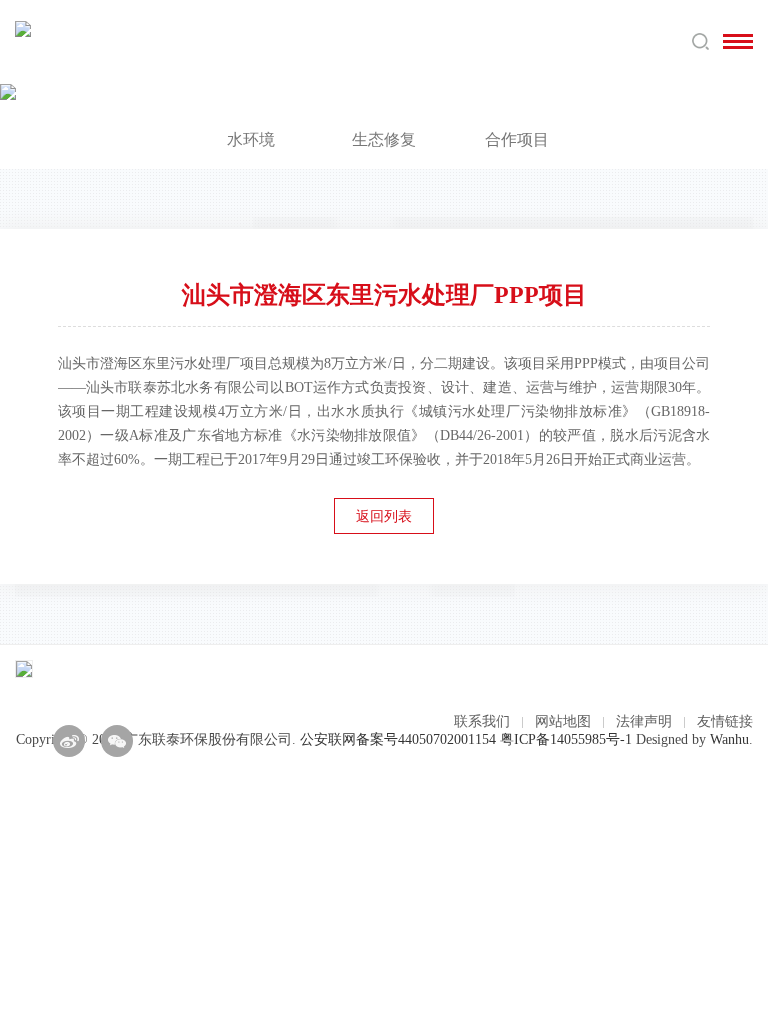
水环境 (251, 139)
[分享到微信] (117, 741)
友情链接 (725, 721)
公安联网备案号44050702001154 (398, 739)
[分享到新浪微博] (69, 741)
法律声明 (644, 721)
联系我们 (482, 721)
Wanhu (729, 739)
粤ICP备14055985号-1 (566, 739)
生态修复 (384, 139)
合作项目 (517, 139)
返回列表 (384, 516)
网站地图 (563, 721)
